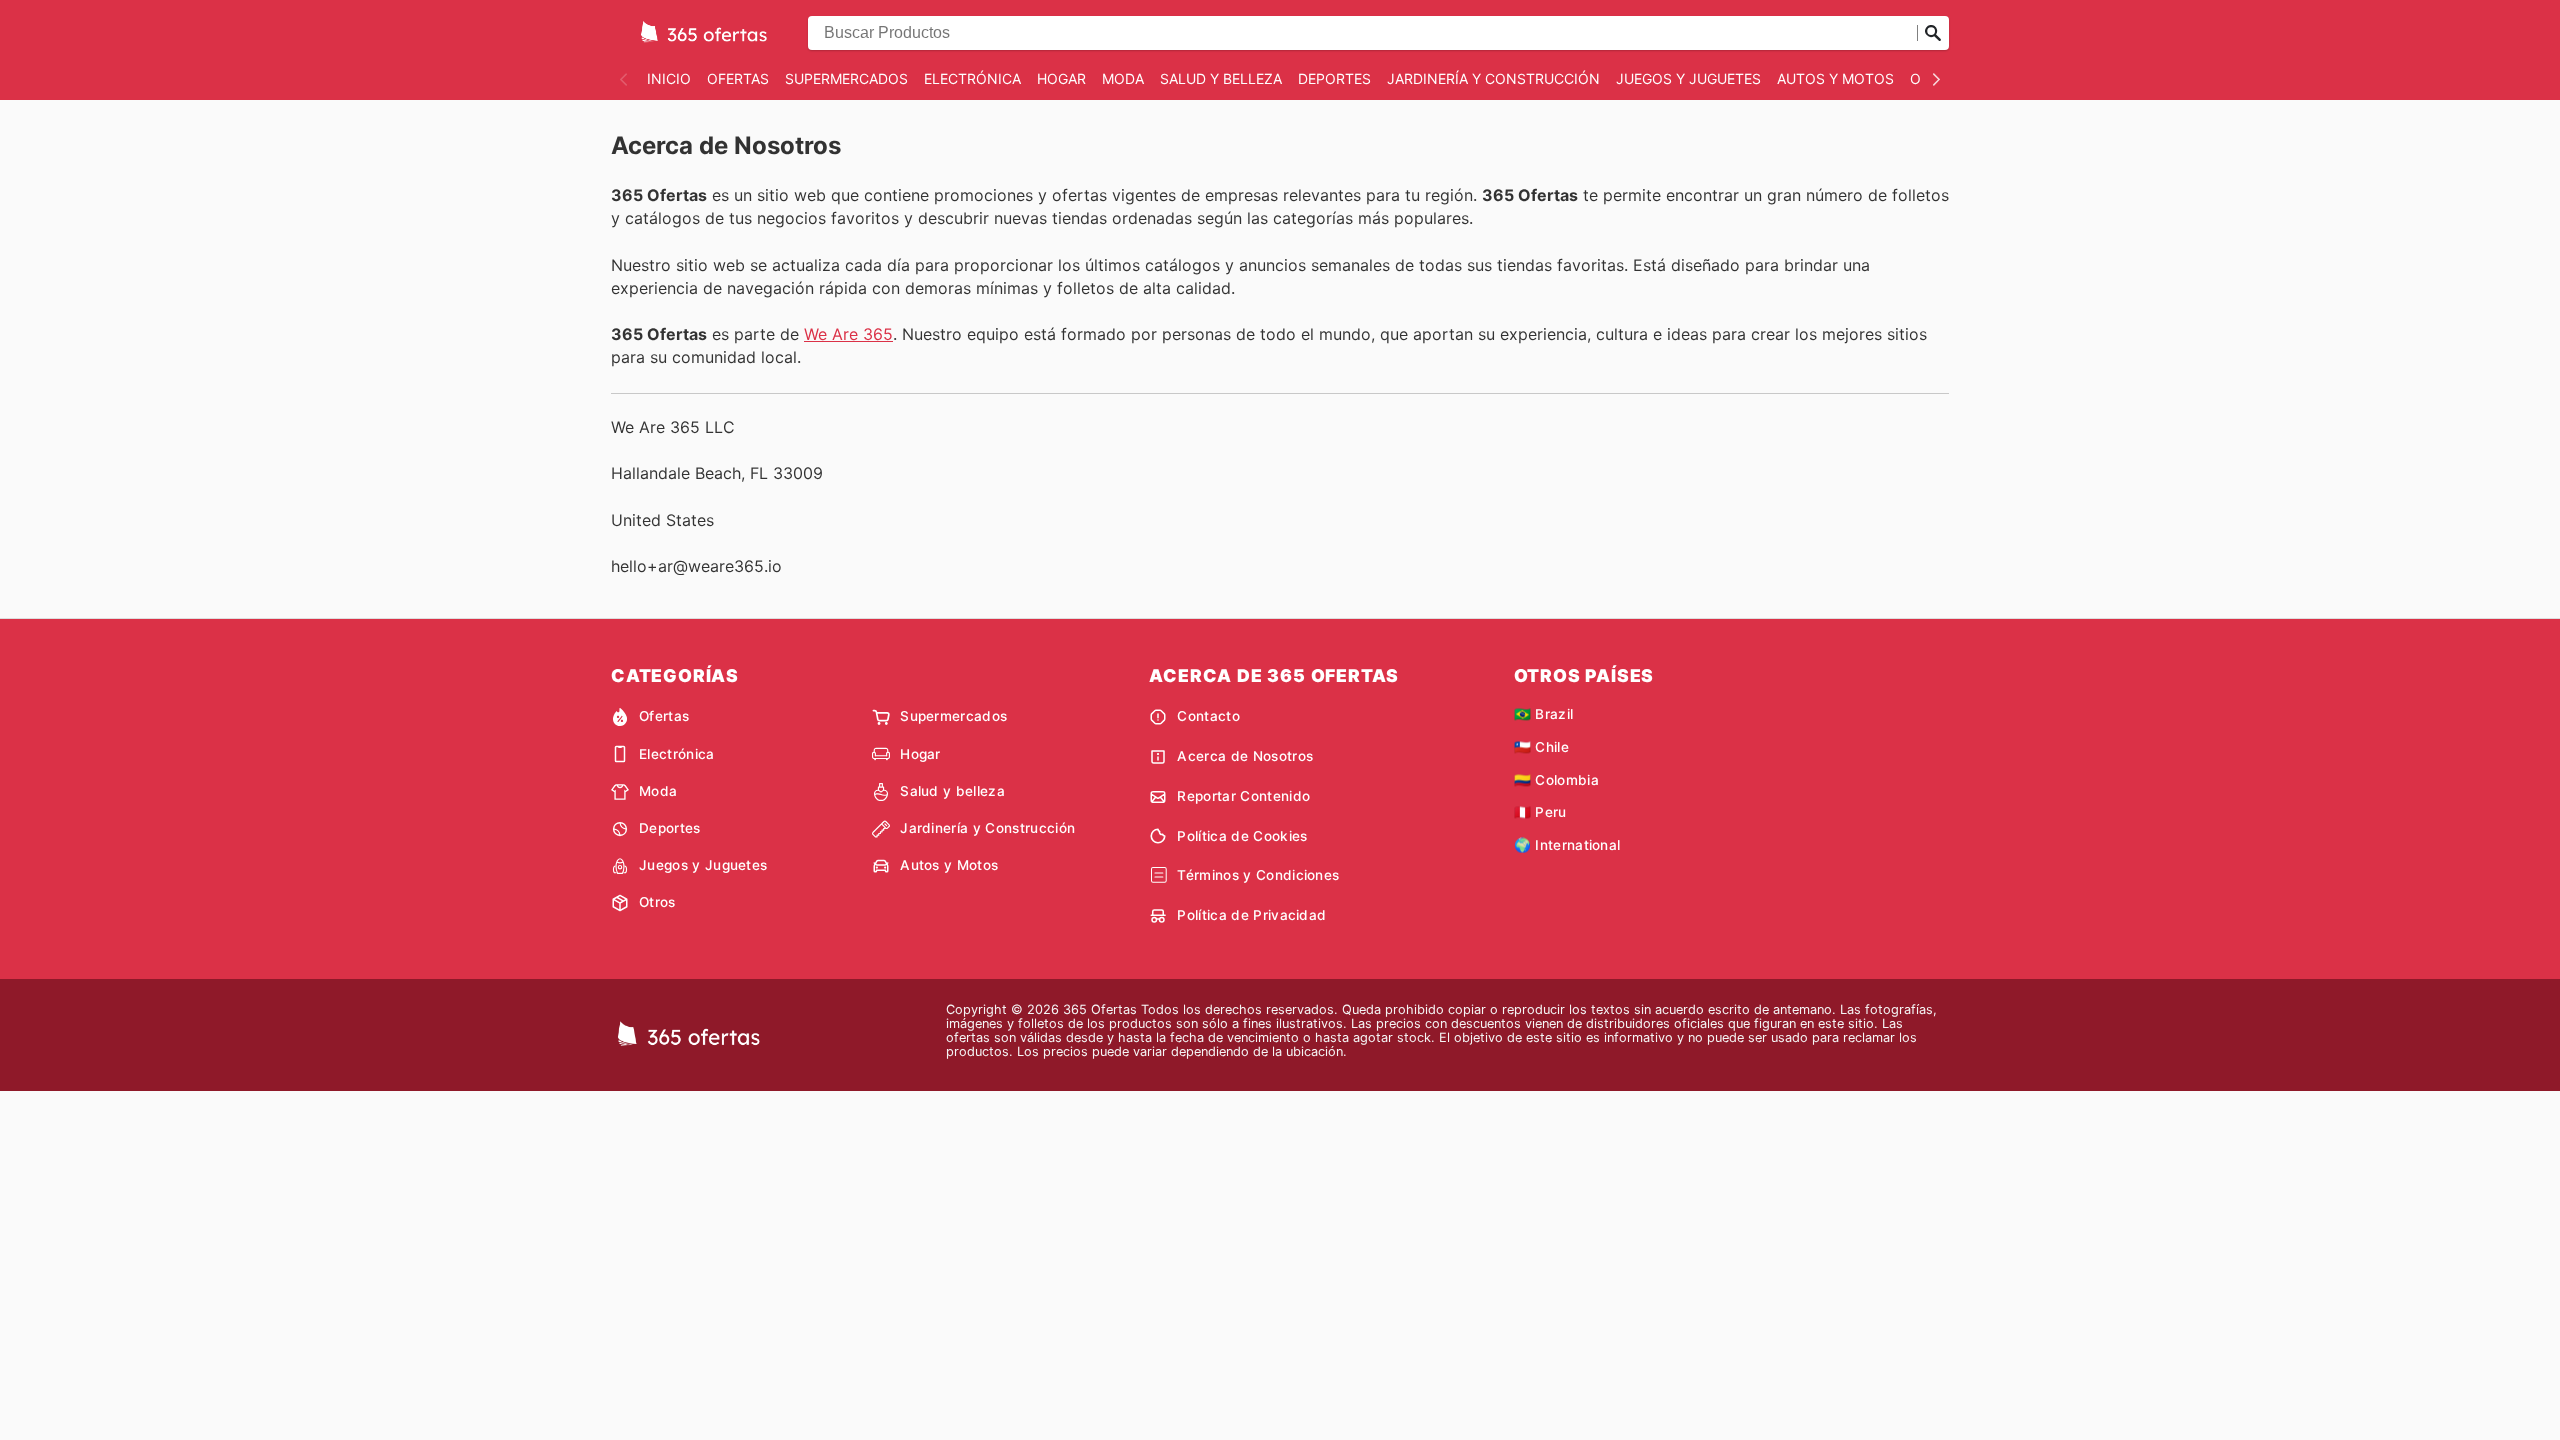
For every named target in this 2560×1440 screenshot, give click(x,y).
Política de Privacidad (1251, 915)
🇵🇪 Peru (1540, 812)
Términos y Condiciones (1258, 875)
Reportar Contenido (1243, 796)
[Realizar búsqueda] (1933, 33)
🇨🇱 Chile (1541, 747)
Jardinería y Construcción (1493, 78)
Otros (657, 902)
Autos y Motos (1835, 78)
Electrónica (972, 78)
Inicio (669, 78)
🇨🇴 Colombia (1556, 780)
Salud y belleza (1221, 78)
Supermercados (846, 78)
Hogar (1061, 78)
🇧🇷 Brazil (1544, 714)
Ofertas (738, 78)
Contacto (1208, 716)
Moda (1123, 78)
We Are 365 (848, 334)
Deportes (1334, 78)
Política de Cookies (1242, 836)
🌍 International (1567, 845)
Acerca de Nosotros (1245, 756)
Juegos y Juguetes (1688, 78)
